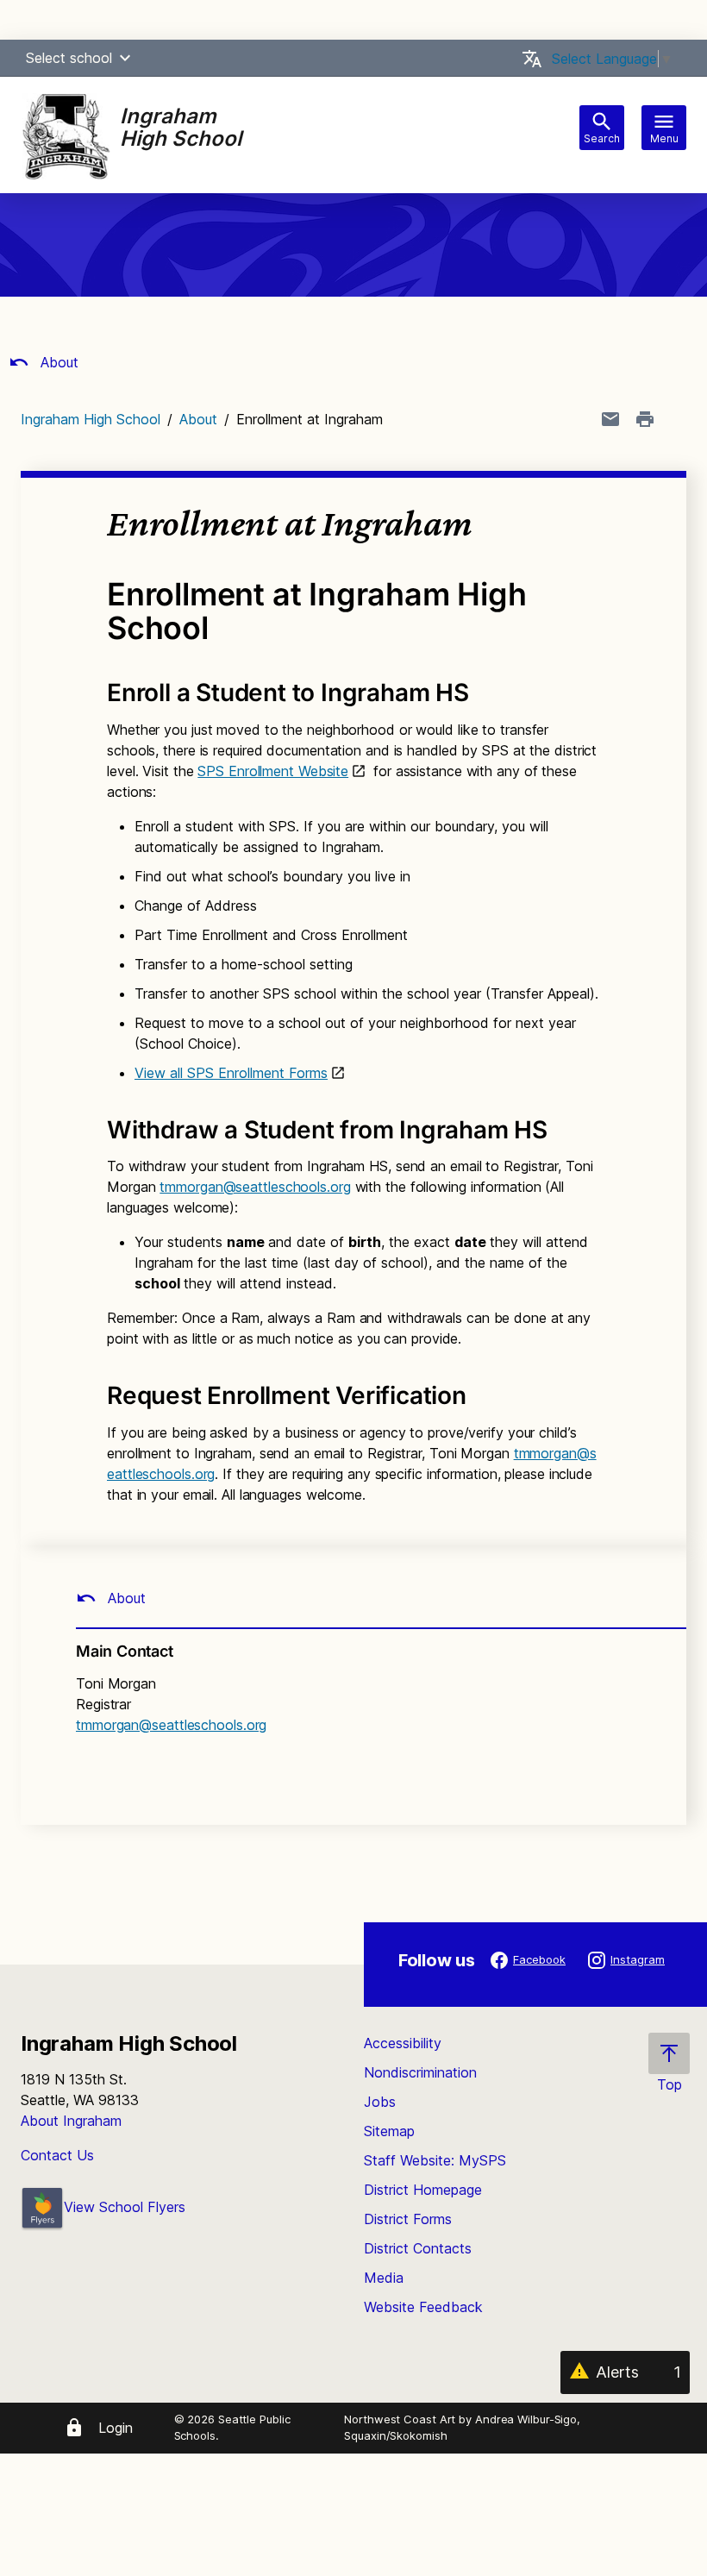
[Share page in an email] (610, 419)
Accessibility (403, 2043)
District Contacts (418, 2248)
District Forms (408, 2219)
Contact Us (57, 2155)
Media (384, 2278)
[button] (125, 58)
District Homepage (423, 2190)
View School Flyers (125, 2207)
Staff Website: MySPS (435, 2160)
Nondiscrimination (420, 2072)
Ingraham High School (91, 419)
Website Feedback (423, 2307)
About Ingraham (71, 2121)
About (57, 362)
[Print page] (645, 419)
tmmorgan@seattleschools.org (255, 1187)
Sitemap (389, 2131)
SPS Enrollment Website (273, 771)
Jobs (380, 2102)
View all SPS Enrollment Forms (231, 1073)
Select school (69, 58)
